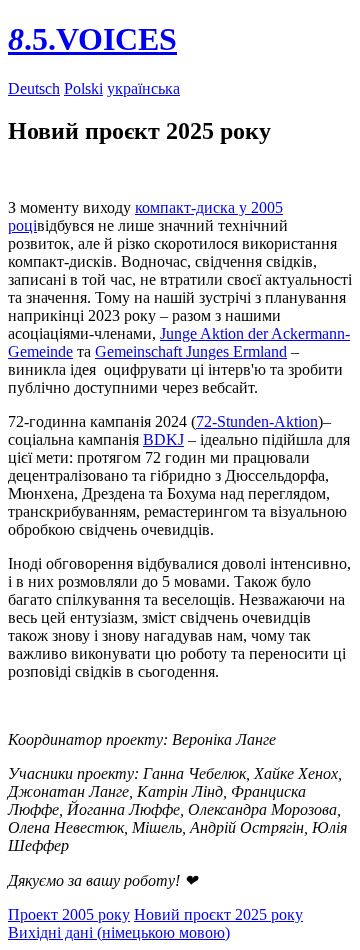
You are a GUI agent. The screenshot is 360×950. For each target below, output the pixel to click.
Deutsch (34, 88)
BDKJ (163, 439)
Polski (83, 88)
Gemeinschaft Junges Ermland (191, 351)
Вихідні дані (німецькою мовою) (119, 932)
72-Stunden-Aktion (257, 421)
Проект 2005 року (69, 914)
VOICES (92, 39)
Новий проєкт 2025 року (218, 914)
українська (143, 88)
